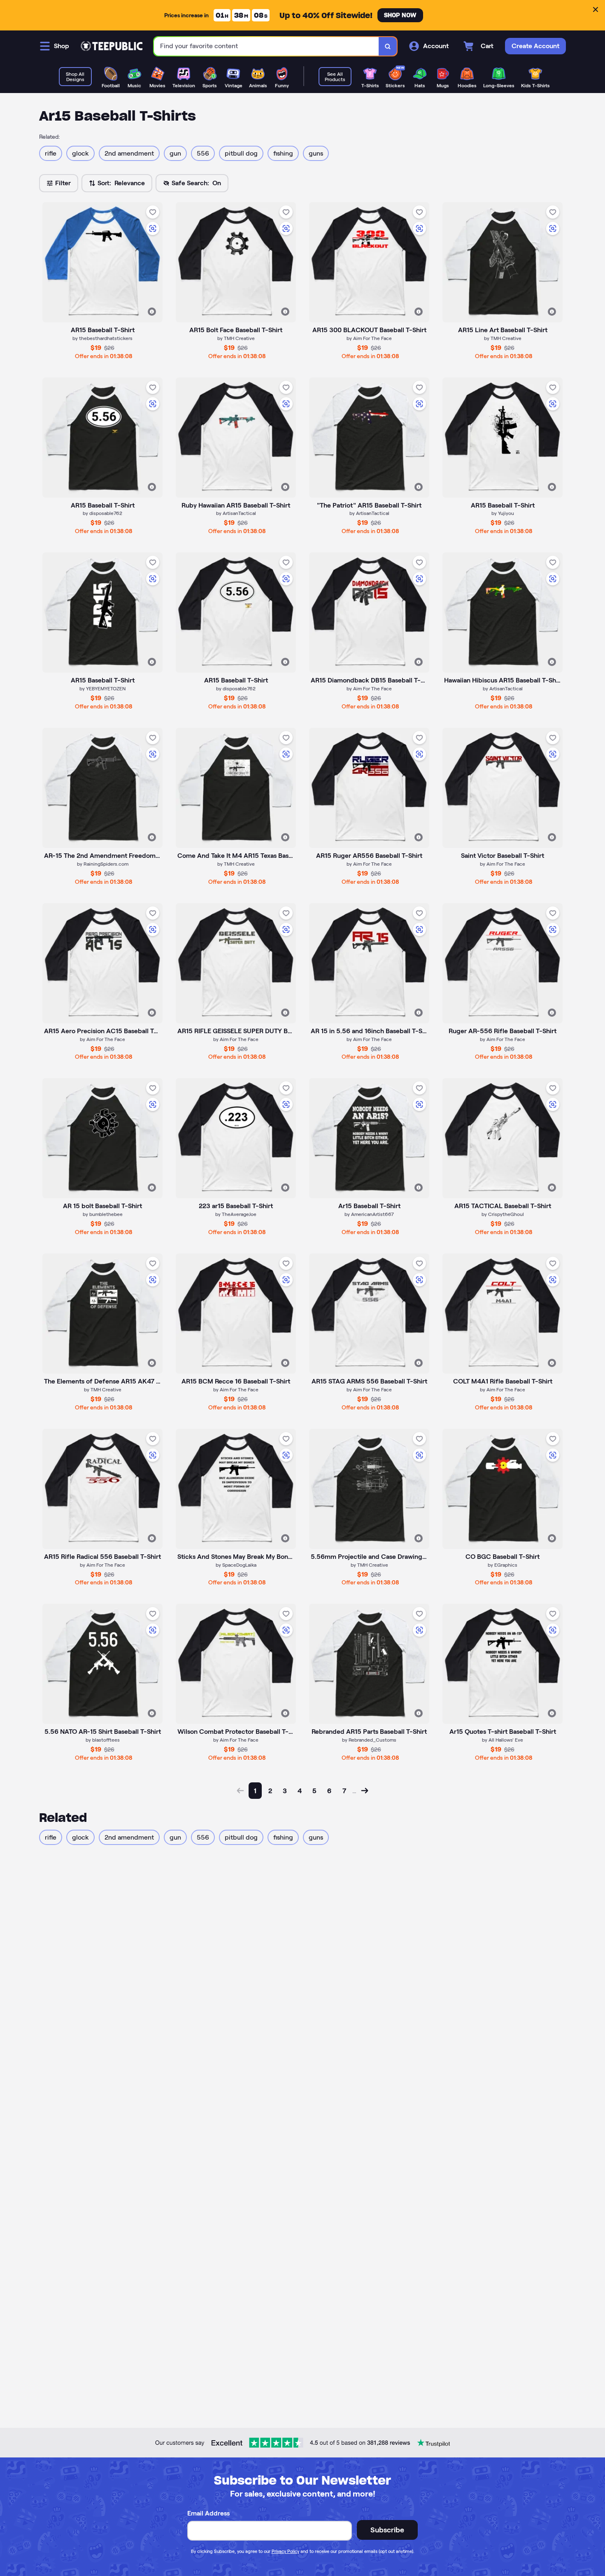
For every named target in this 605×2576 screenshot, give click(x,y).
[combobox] (266, 46)
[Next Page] (365, 1791)
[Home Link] (112, 46)
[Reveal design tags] (152, 312)
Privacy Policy (285, 2551)
